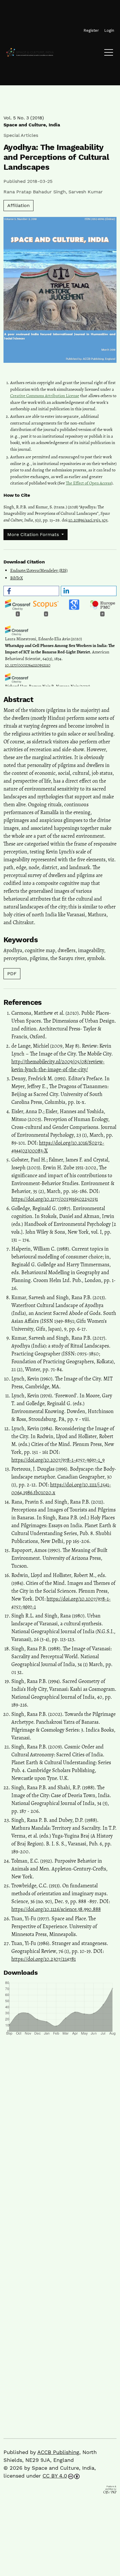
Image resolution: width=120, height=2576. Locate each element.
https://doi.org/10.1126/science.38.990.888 (56, 1909)
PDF (12, 974)
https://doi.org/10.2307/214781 (44, 1959)
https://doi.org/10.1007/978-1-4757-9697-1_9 (58, 1460)
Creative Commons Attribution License (45, 396)
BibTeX (17, 578)
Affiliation (18, 205)
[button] (31, 591)
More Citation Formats (34, 534)
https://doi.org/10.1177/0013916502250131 (55, 1199)
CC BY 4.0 (55, 2476)
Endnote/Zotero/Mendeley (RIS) (39, 570)
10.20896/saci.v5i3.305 (88, 520)
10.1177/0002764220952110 (28, 665)
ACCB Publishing (58, 2452)
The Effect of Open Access (89, 483)
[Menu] (109, 54)
